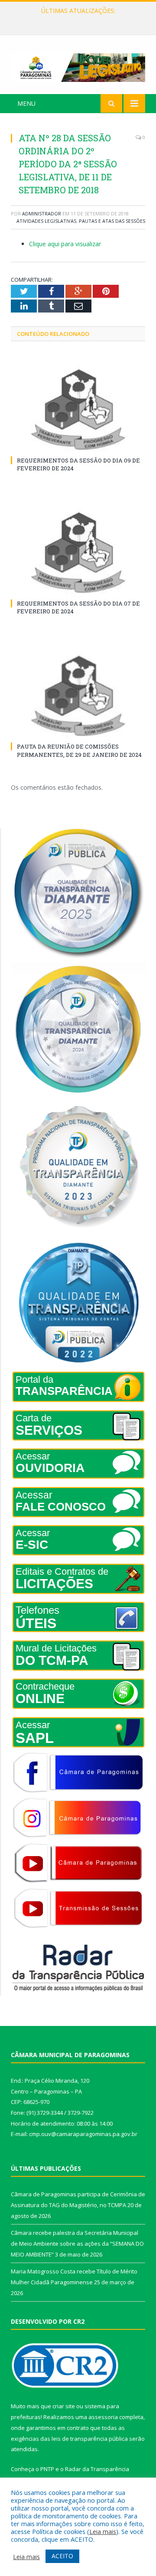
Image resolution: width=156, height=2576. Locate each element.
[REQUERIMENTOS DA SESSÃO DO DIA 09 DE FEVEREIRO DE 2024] (78, 409)
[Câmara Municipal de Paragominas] (78, 66)
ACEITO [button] (62, 2556)
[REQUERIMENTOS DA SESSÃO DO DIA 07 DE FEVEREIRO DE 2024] (78, 552)
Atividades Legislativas (46, 221)
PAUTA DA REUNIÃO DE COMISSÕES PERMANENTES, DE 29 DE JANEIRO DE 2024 (79, 750)
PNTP (47, 2469)
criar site (64, 2406)
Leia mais (103, 2531)
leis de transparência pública (90, 2439)
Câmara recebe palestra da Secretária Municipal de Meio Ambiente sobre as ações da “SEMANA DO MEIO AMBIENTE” (80, 20)
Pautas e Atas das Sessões (112, 221)
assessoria (103, 2417)
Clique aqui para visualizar (65, 244)
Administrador (42, 213)
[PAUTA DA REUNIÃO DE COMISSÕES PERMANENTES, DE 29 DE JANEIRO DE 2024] (78, 696)
